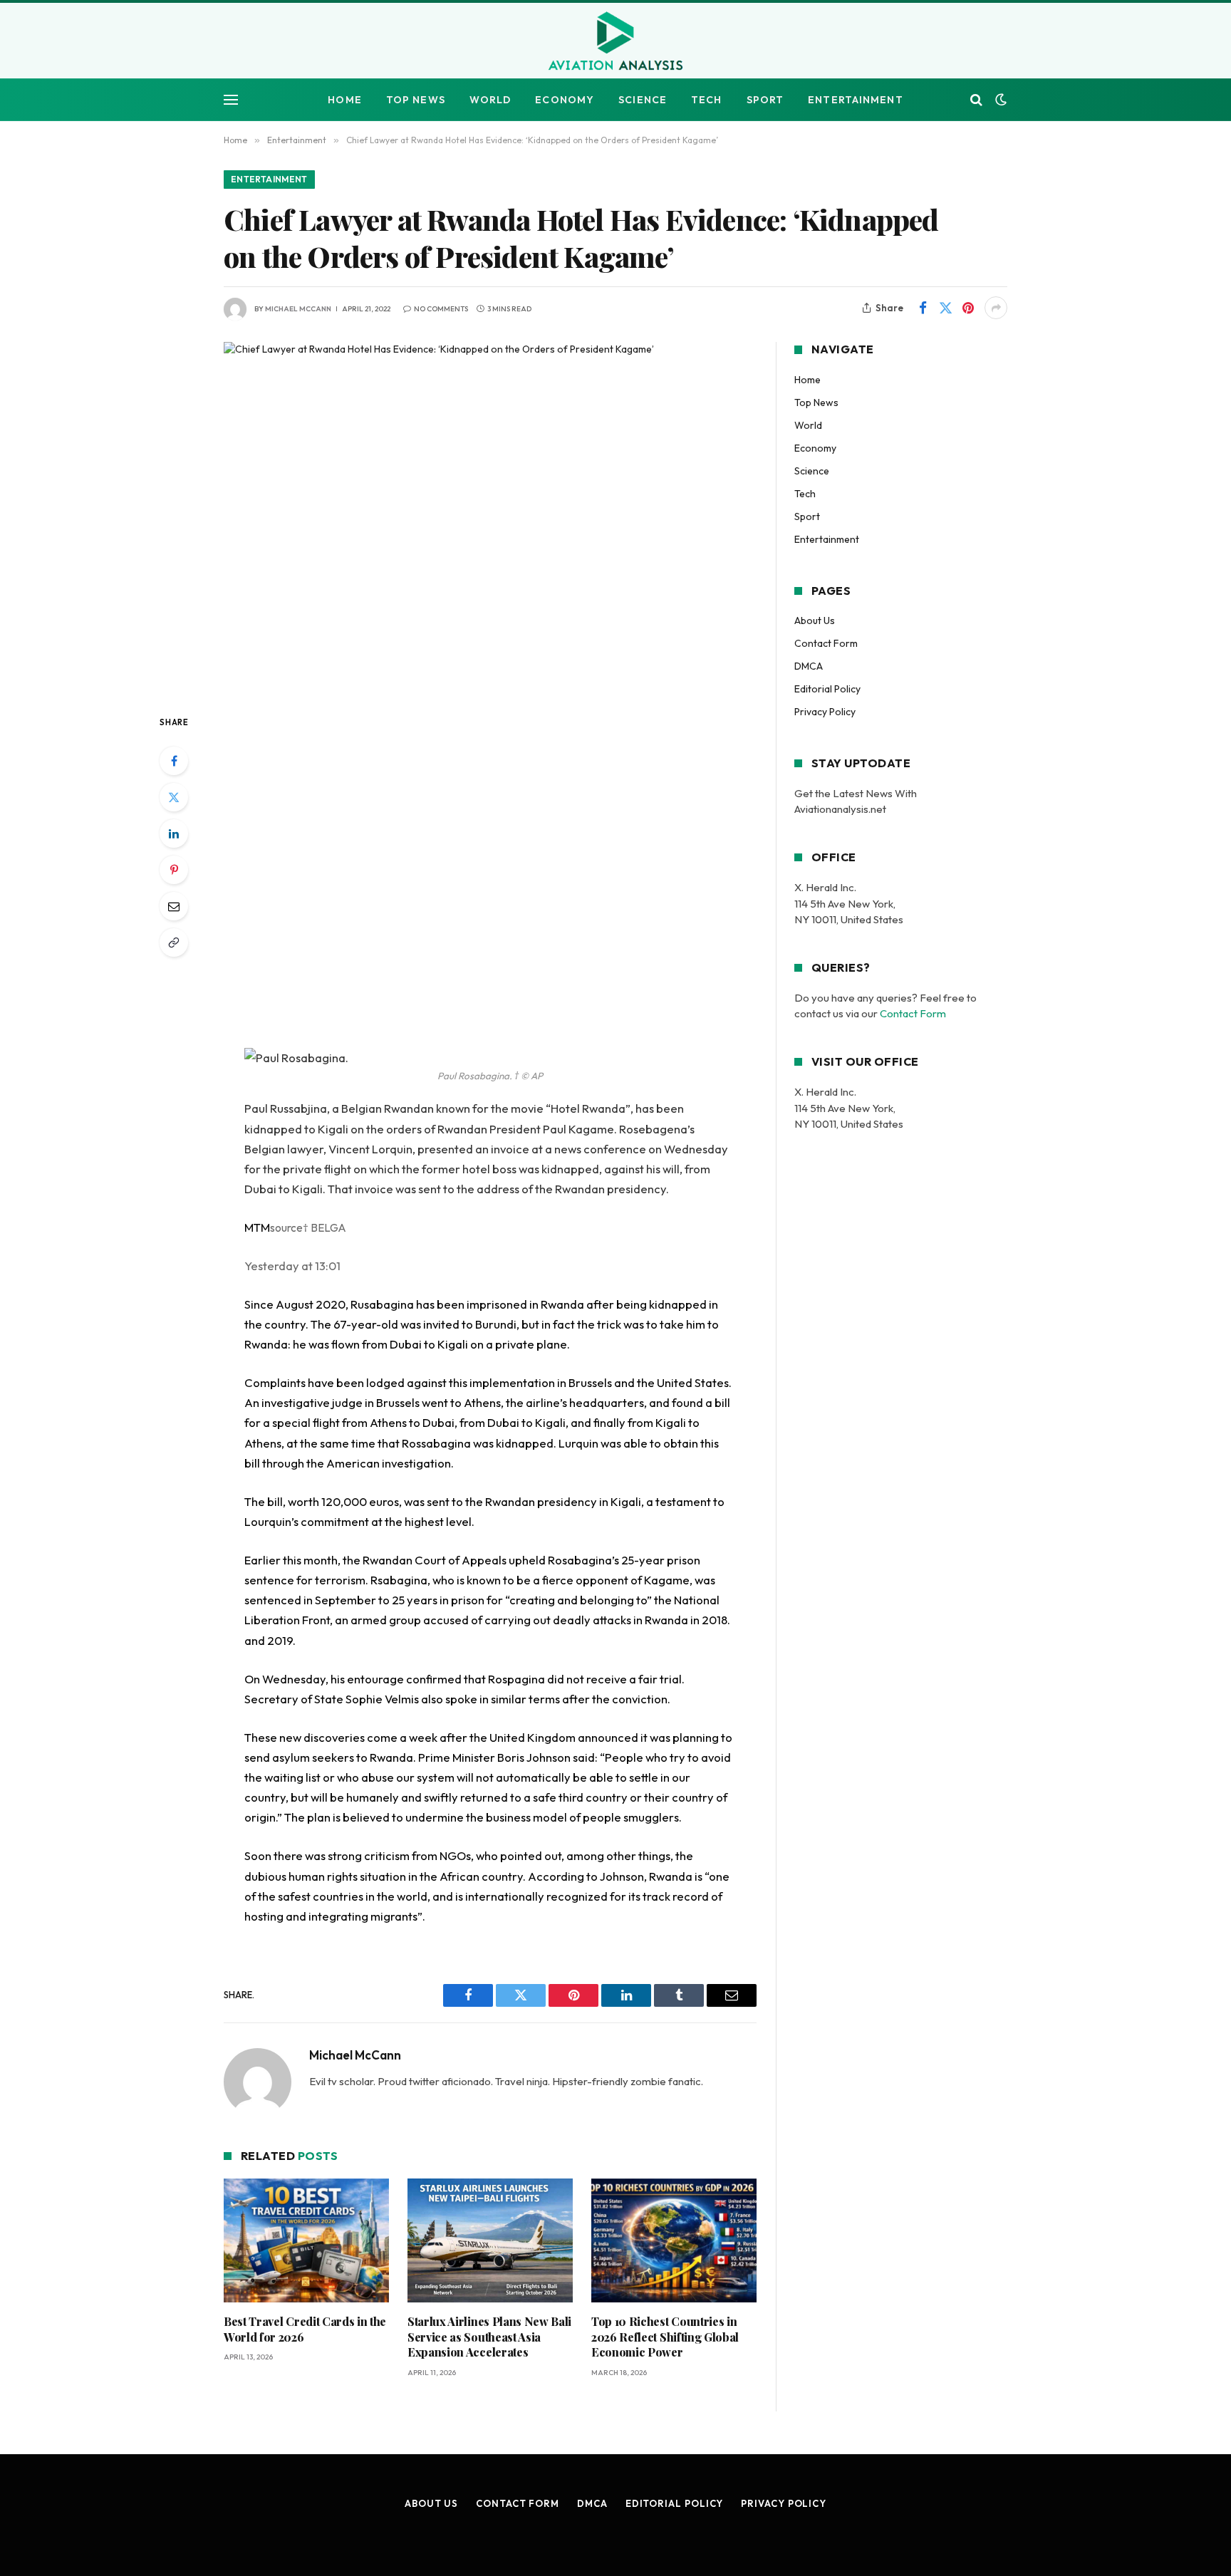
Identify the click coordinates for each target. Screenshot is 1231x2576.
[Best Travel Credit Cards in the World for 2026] (306, 2240)
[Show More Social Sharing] (996, 308)
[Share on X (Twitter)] (945, 308)
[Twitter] (174, 797)
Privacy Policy (825, 712)
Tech (706, 100)
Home (344, 100)
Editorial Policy (827, 689)
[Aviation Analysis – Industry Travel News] (615, 42)
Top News (416, 100)
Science (643, 100)
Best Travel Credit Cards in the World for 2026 (305, 2329)
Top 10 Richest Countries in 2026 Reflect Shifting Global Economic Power (665, 2337)
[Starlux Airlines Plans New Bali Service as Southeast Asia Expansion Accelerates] (490, 2240)
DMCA (809, 666)
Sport (765, 100)
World (490, 100)
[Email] (174, 906)
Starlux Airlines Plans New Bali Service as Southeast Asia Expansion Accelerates (489, 2337)
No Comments (441, 309)
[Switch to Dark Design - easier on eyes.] (999, 100)
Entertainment (856, 100)
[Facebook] (174, 761)
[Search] (976, 100)
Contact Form (826, 643)
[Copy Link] (174, 942)
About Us (815, 620)
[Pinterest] (174, 870)
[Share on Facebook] (923, 308)
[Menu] (231, 100)
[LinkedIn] (174, 833)
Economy (565, 100)
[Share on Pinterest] (968, 308)
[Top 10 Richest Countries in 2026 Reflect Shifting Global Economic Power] (674, 2240)
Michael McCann (298, 309)
